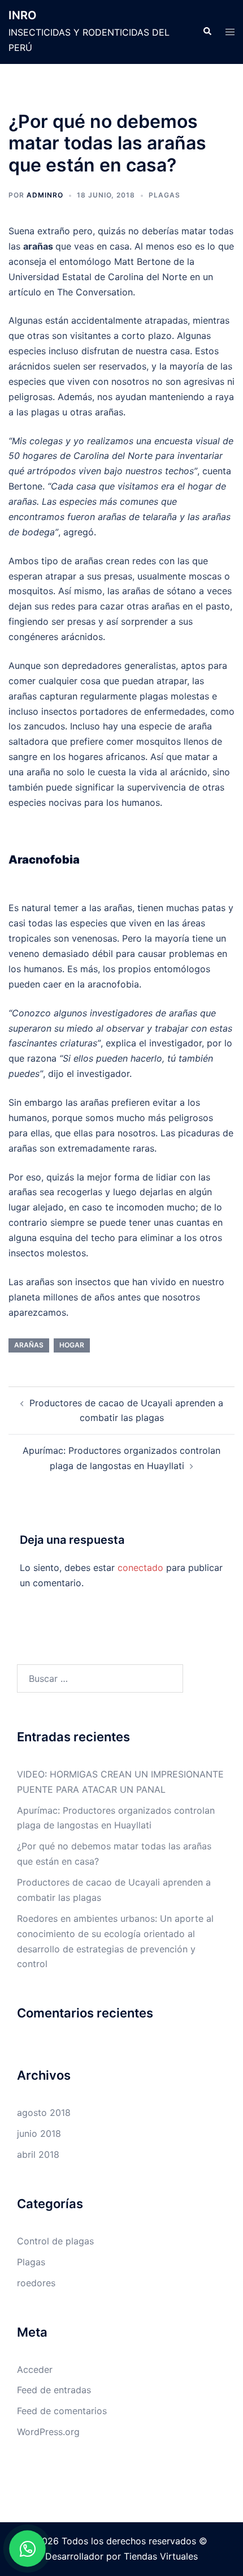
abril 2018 (38, 2154)
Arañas (29, 1345)
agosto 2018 (44, 2113)
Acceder (35, 2369)
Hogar (72, 1345)
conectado (140, 1568)
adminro (45, 195)
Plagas (164, 195)
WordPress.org (48, 2432)
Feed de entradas (54, 2390)
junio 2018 (39, 2133)
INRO (23, 15)
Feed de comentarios (62, 2411)
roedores (36, 2283)
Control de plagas (55, 2241)
